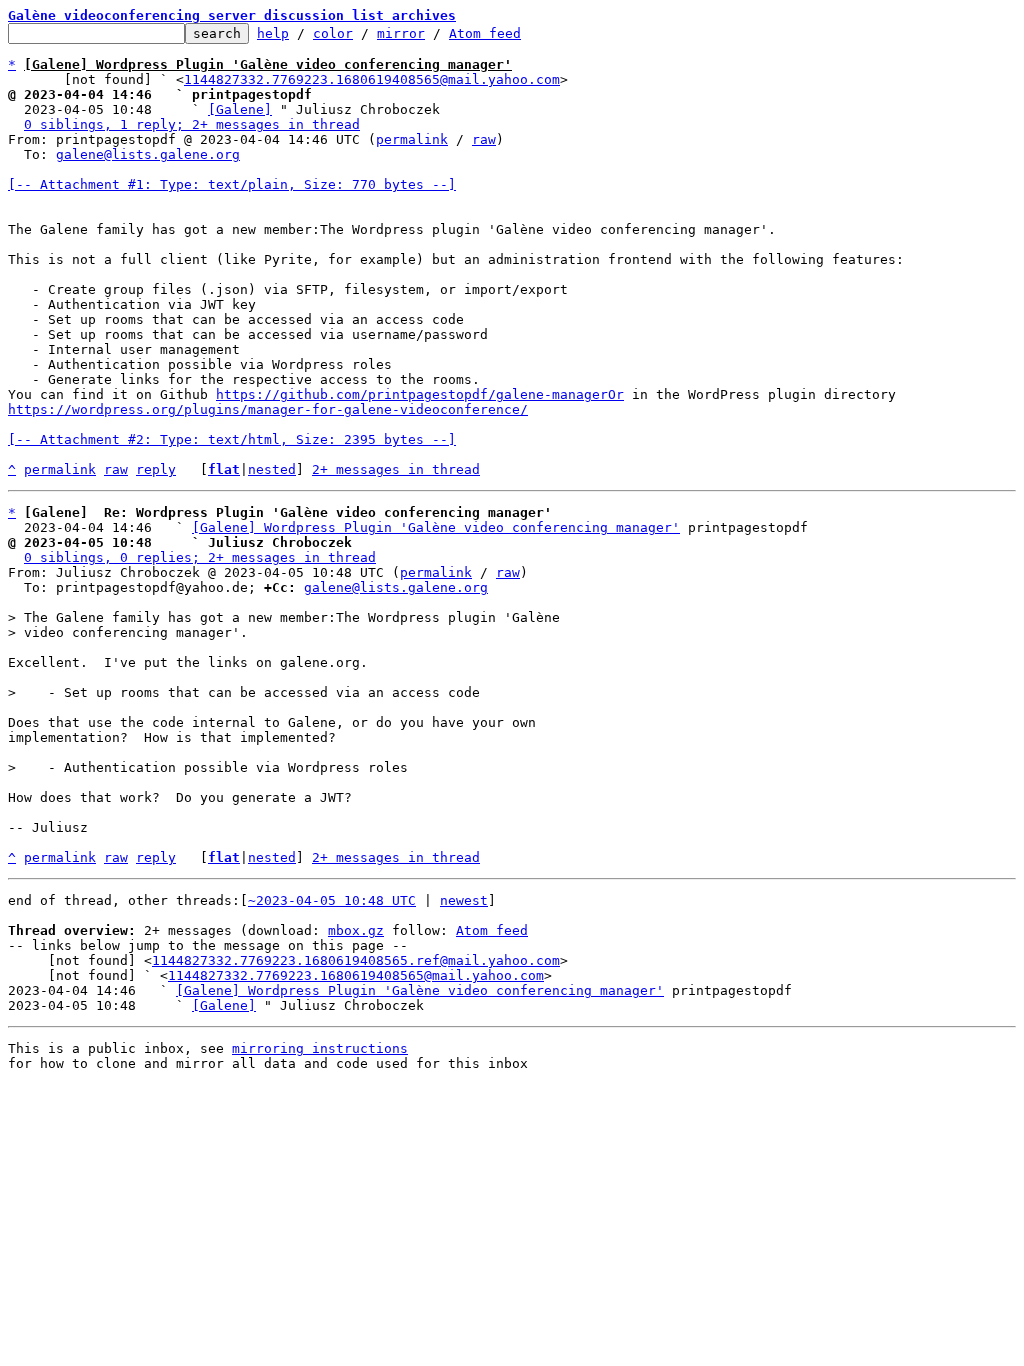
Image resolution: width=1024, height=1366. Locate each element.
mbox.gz (356, 930)
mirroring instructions (320, 1048)
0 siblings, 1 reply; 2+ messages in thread (192, 124)
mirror (401, 33)
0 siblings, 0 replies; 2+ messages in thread (200, 557)
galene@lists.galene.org (148, 154)
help (273, 33)
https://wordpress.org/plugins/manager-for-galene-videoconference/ (268, 409)
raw (484, 139)
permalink (412, 139)
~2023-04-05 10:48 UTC (332, 900)
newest (464, 900)
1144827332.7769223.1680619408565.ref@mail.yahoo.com (356, 960)
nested (272, 469)
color (333, 33)
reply (156, 469)
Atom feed (485, 33)
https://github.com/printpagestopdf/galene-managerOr (420, 394)
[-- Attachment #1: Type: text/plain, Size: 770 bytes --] (232, 184)
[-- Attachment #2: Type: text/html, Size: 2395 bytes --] (232, 439)
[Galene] (240, 109)
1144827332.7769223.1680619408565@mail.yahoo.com (372, 79)
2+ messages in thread (396, 469)
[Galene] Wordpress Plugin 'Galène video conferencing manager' (436, 527)
